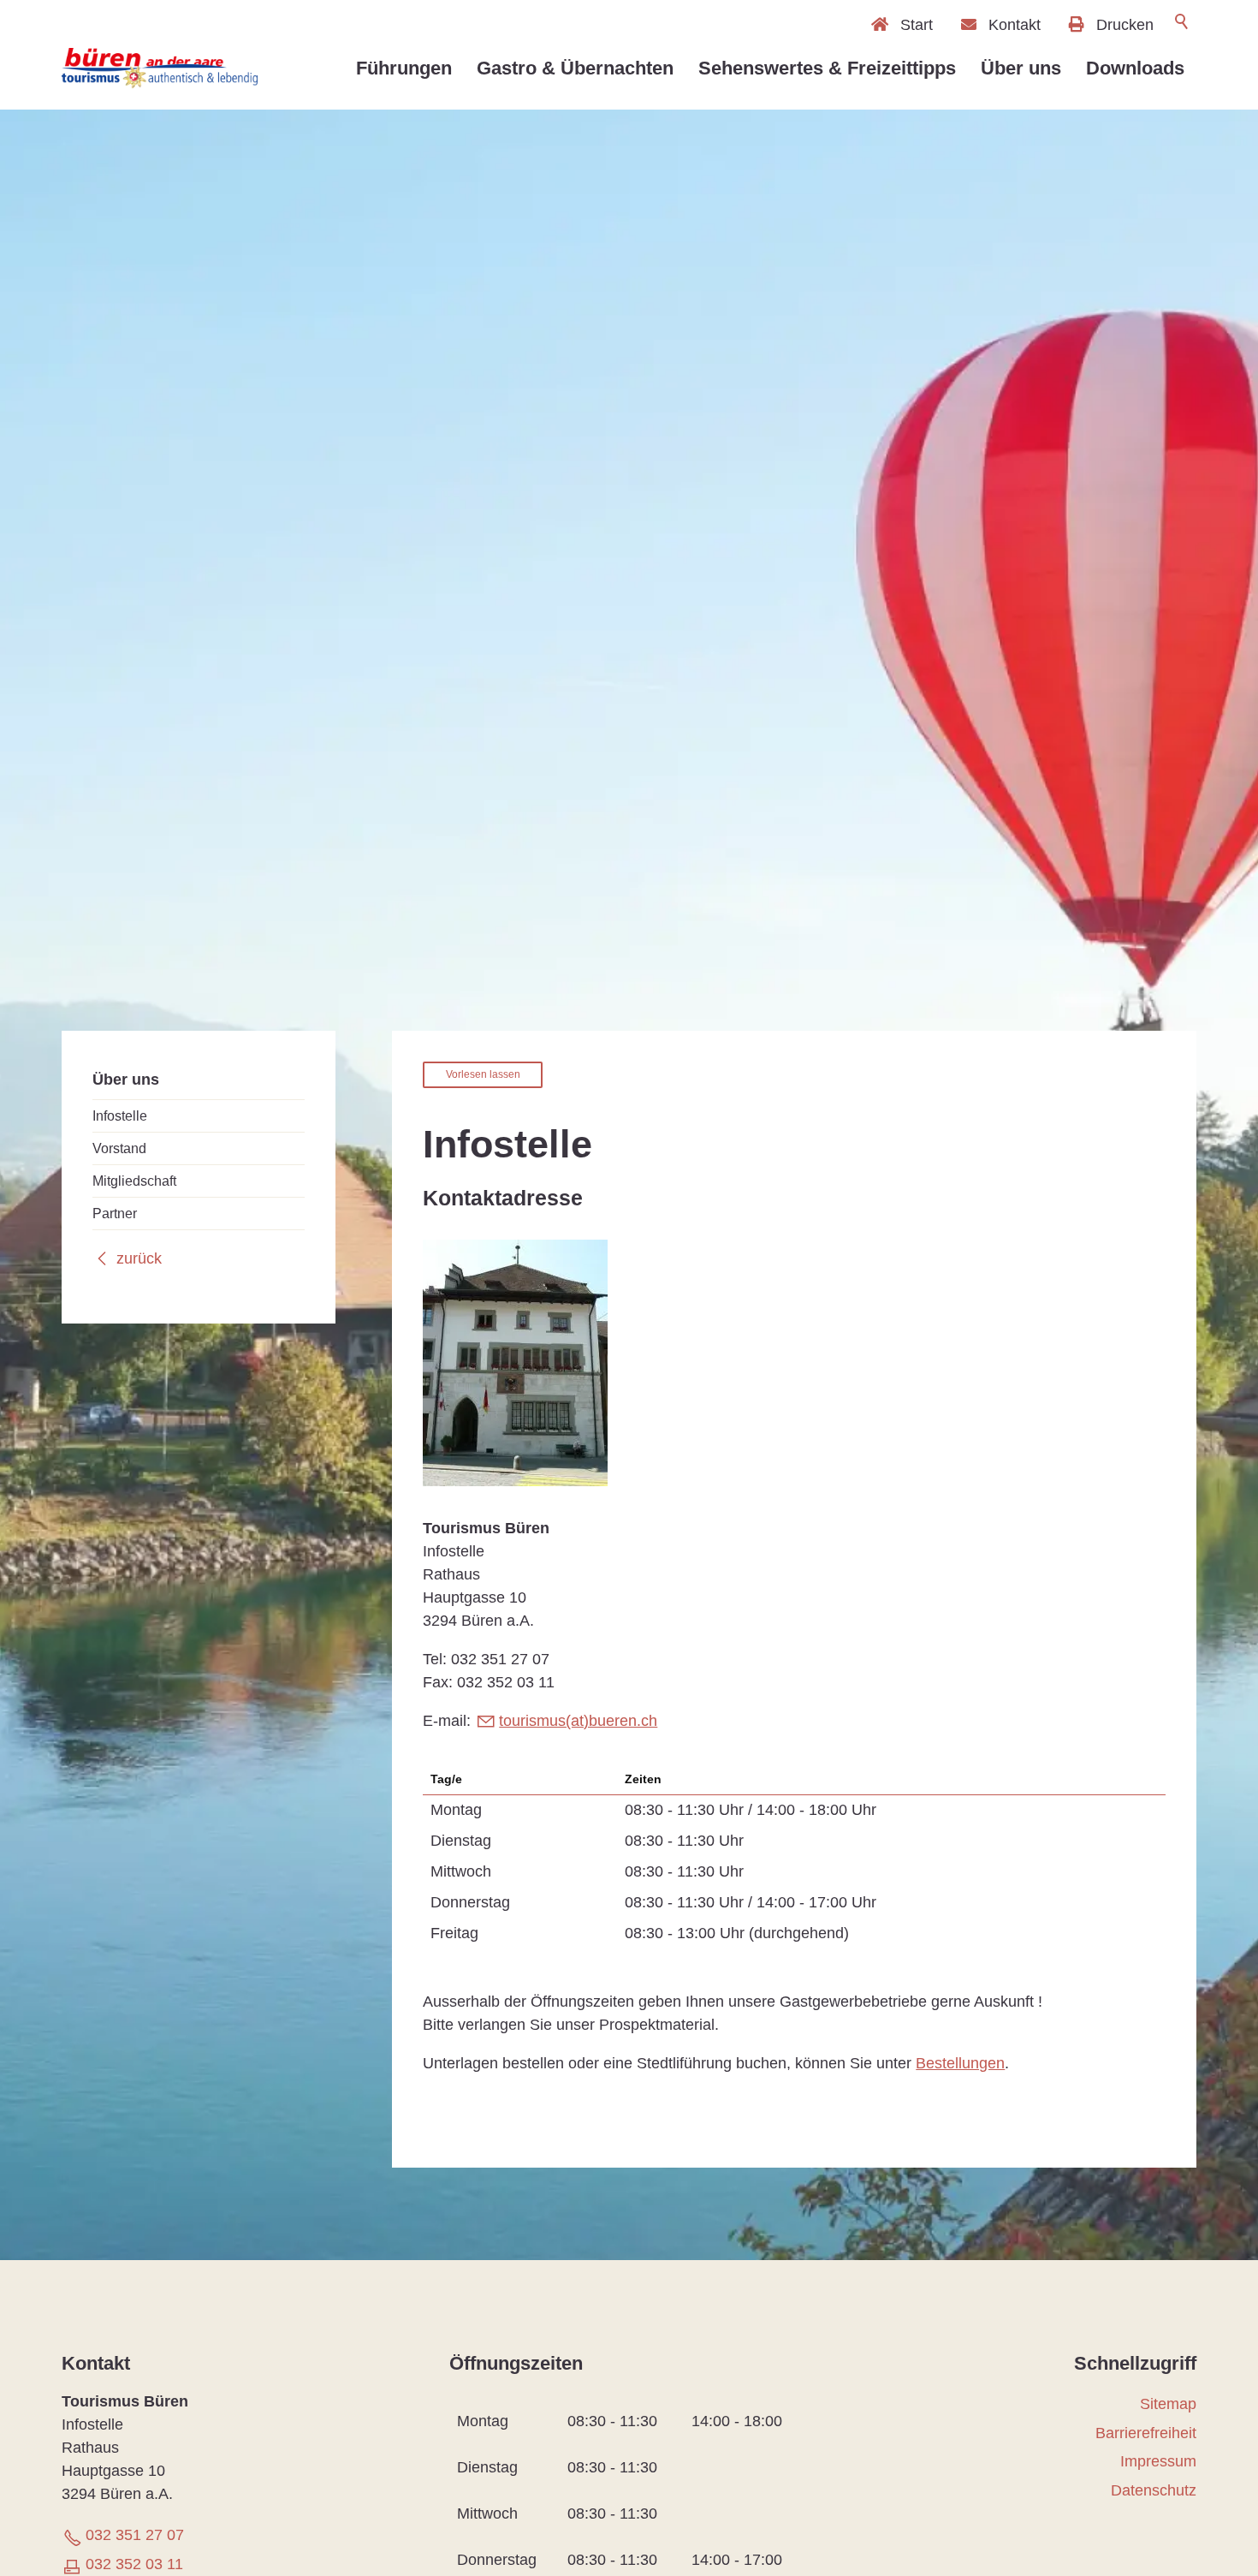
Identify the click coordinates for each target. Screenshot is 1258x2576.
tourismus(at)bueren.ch (578, 1721)
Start (917, 24)
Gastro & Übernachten (575, 68)
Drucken (1125, 24)
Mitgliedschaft (134, 1180)
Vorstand (119, 1147)
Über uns (1021, 68)
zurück (139, 1258)
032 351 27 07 (135, 2535)
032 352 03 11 (134, 2564)
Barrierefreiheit (1146, 2433)
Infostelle (120, 1115)
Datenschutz (1154, 2490)
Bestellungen (960, 2063)
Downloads (1135, 68)
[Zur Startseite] (160, 68)
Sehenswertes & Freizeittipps (827, 68)
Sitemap (1168, 2404)
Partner (115, 1212)
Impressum (1158, 2461)
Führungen (404, 68)
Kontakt (1015, 24)
